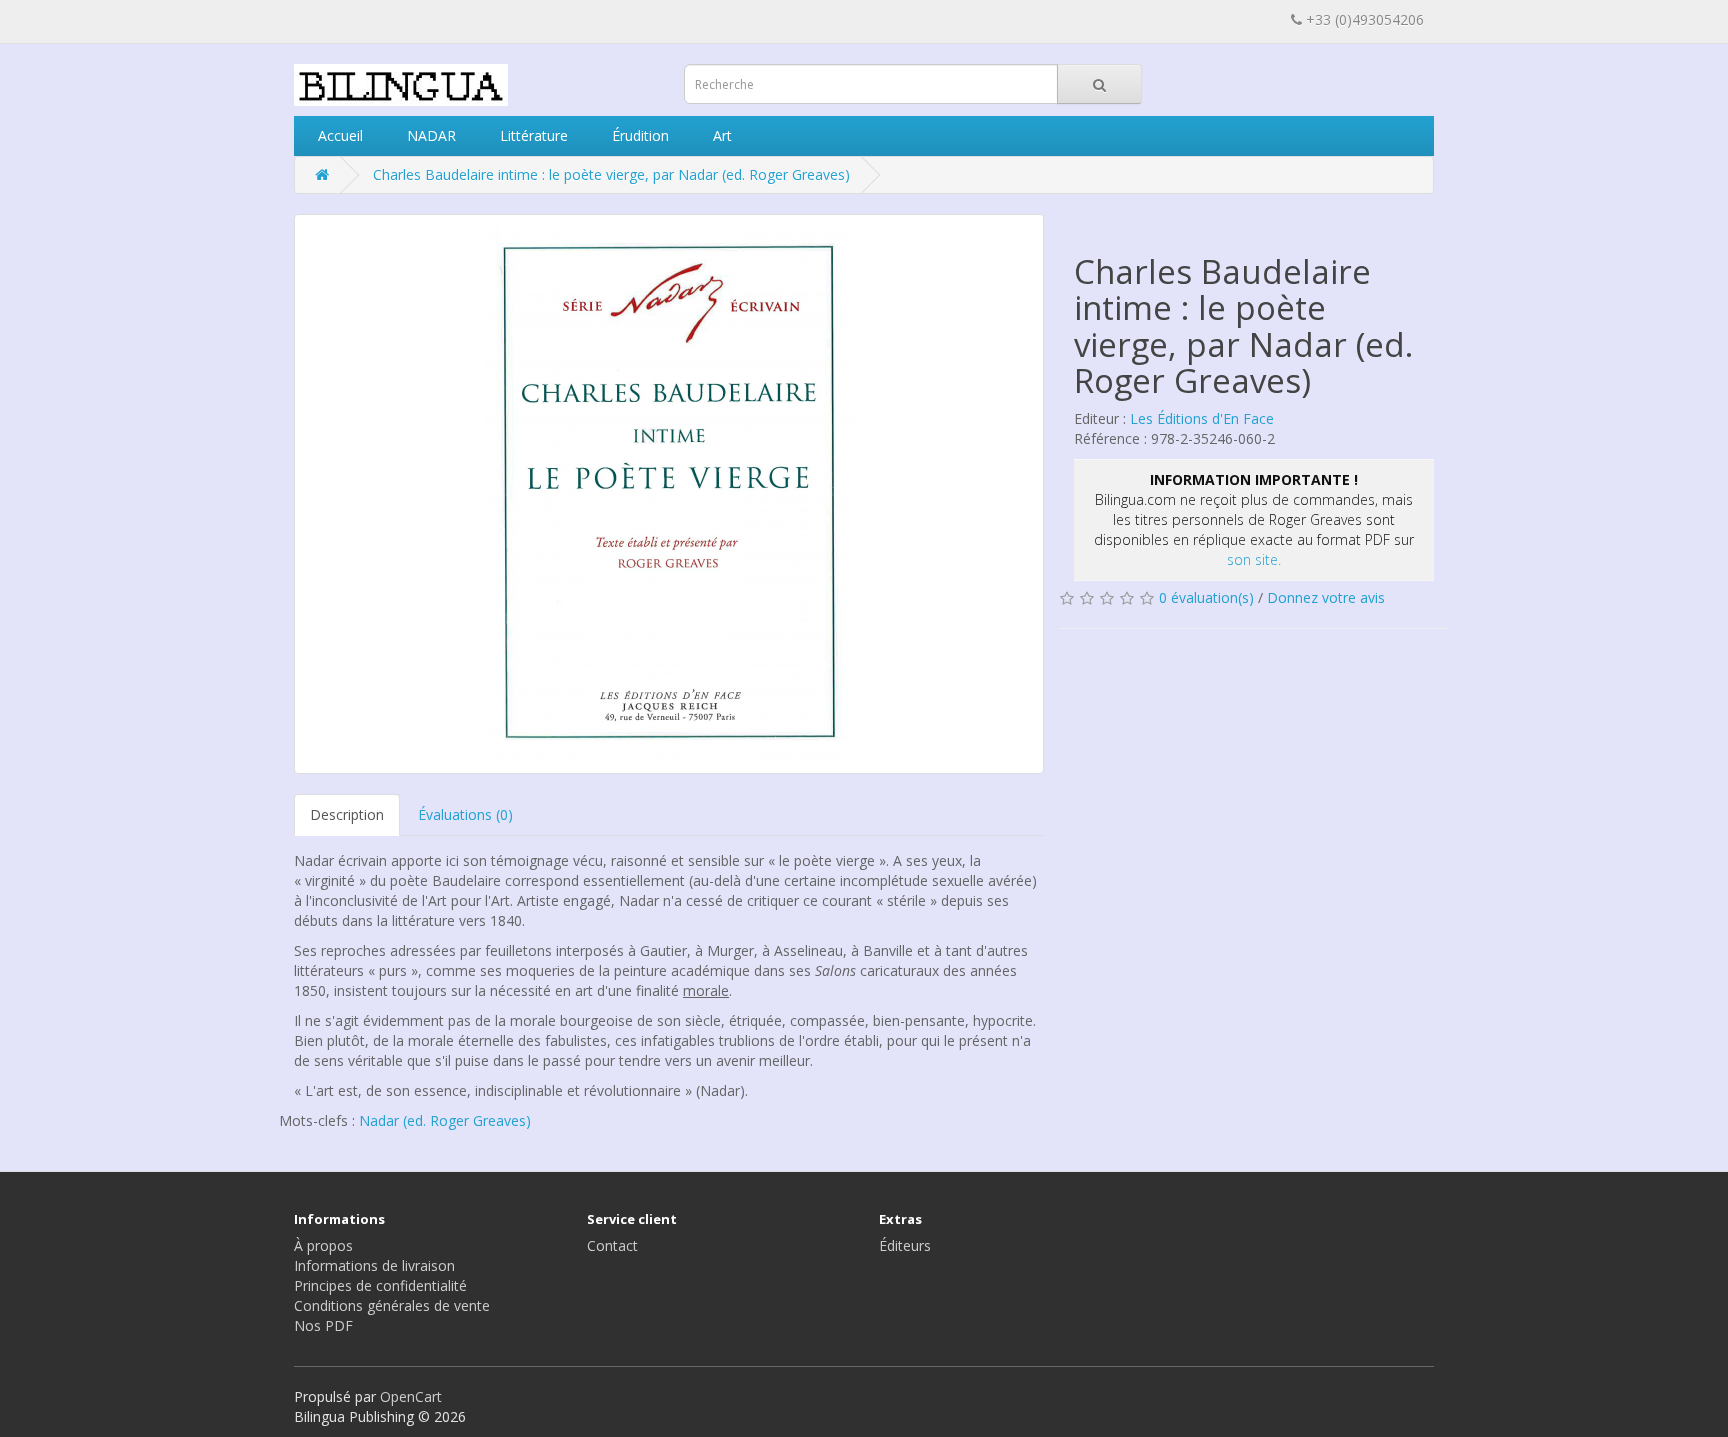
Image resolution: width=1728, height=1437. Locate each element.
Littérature (532, 135)
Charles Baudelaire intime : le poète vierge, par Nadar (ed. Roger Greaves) (611, 174)
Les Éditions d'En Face (1202, 418)
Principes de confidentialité (380, 1285)
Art (720, 135)
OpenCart (411, 1396)
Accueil (338, 135)
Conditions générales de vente (392, 1305)
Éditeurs (905, 1245)
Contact (612, 1245)
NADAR (429, 135)
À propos (323, 1245)
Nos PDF (323, 1325)
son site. (1254, 559)
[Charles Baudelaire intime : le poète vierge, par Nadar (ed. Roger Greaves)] (669, 494)
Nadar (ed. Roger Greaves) (445, 1120)
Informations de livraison (374, 1265)
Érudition (638, 135)
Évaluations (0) (465, 814)
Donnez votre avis (1326, 597)
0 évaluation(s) (1206, 597)
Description (347, 814)
